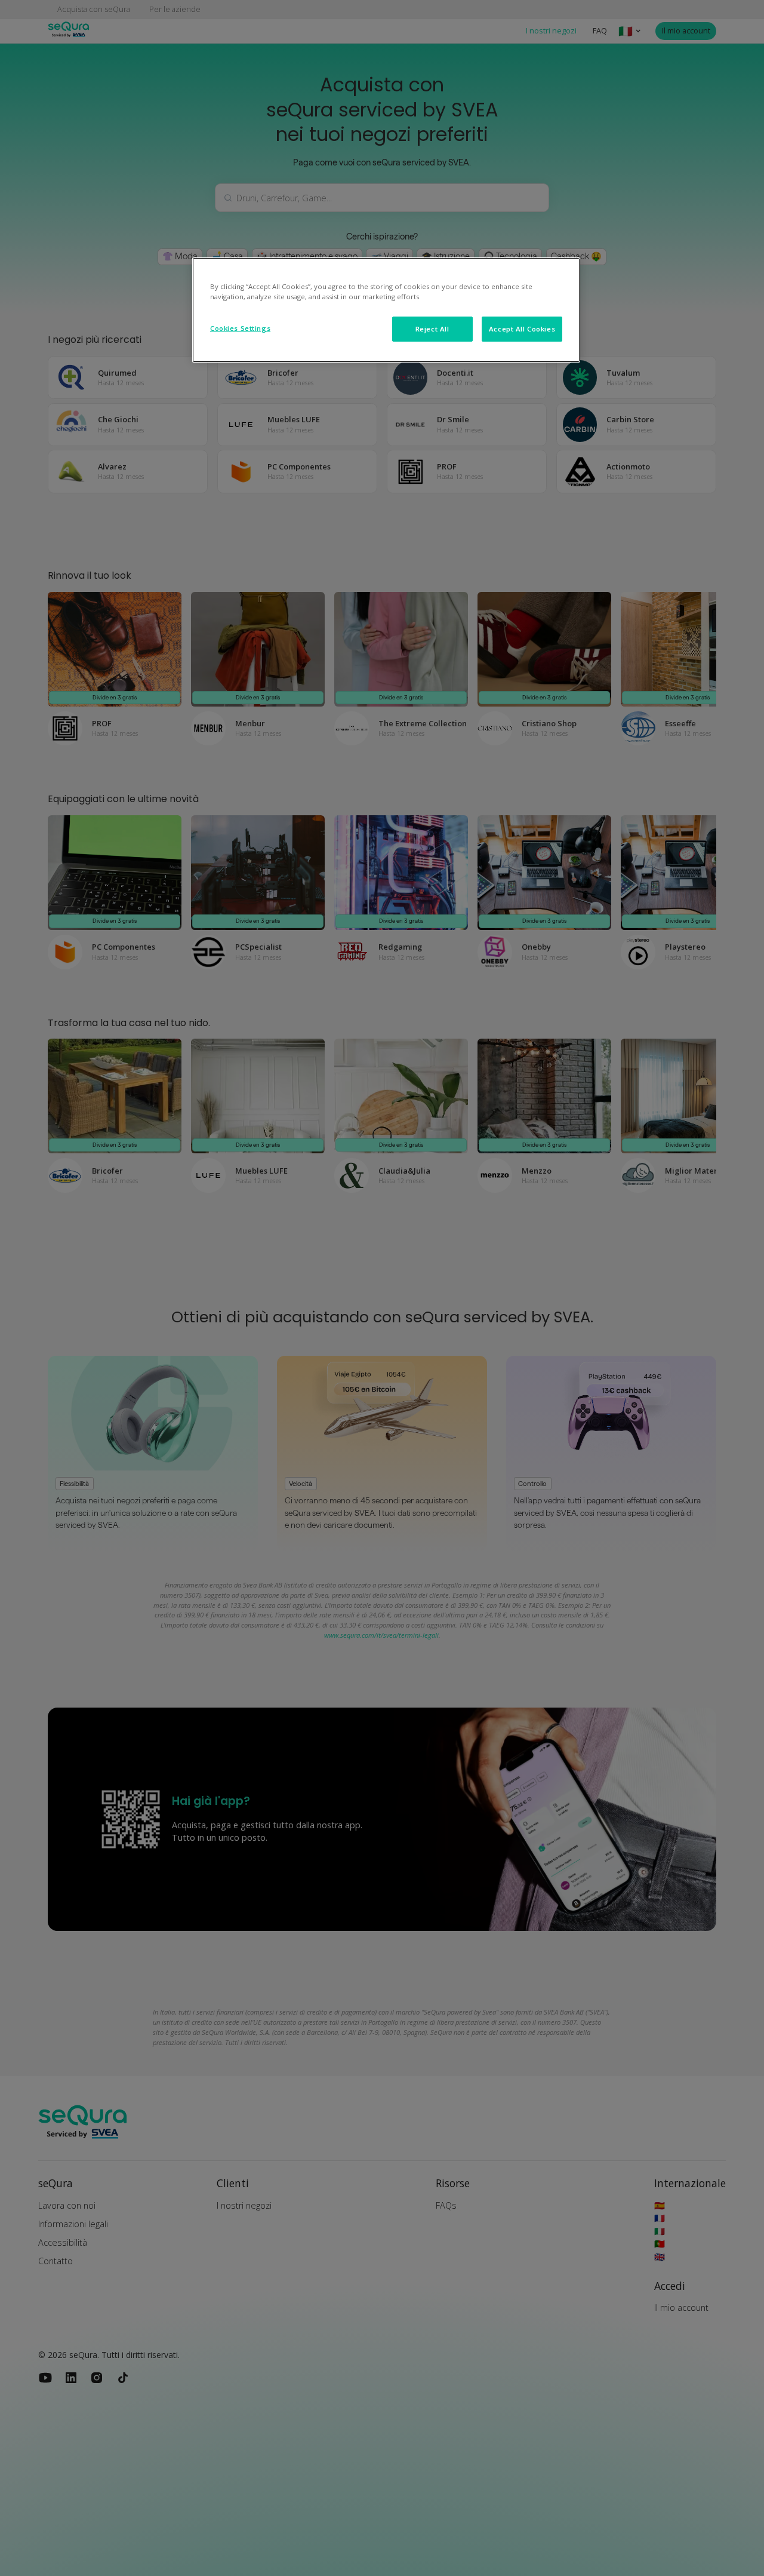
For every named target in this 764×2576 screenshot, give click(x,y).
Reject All (432, 329)
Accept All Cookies (522, 329)
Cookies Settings (240, 328)
